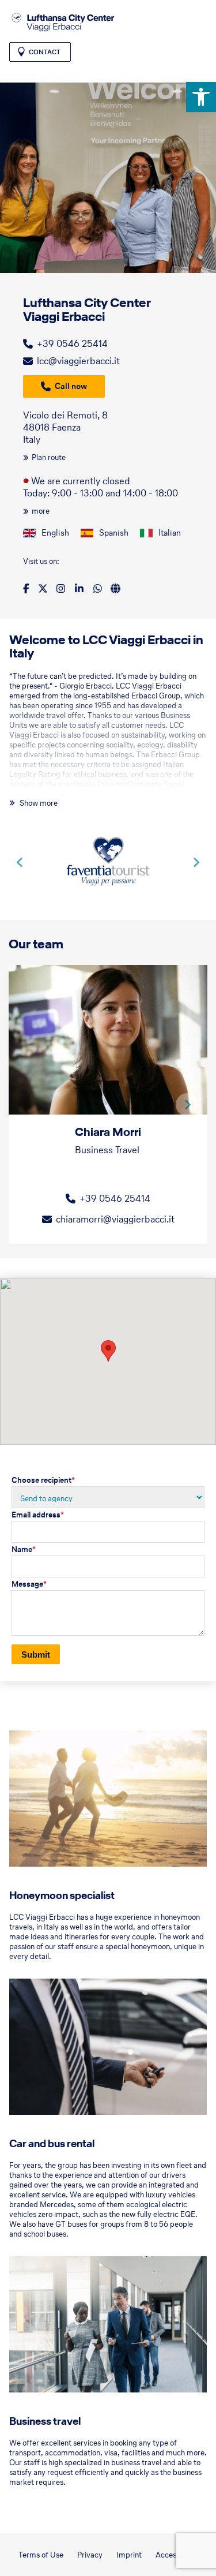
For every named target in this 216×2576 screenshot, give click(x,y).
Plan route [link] (49, 457)
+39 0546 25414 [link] (72, 343)
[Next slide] (196, 862)
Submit (36, 1655)
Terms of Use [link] (41, 2555)
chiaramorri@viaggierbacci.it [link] (115, 1219)
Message (29, 1584)
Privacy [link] (90, 2555)
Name (24, 1549)
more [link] (41, 511)
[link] (201, 97)
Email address (38, 1515)
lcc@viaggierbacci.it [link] (78, 361)
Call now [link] (71, 386)
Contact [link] (45, 52)
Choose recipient (43, 1480)
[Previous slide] (20, 862)
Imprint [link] (129, 2555)
